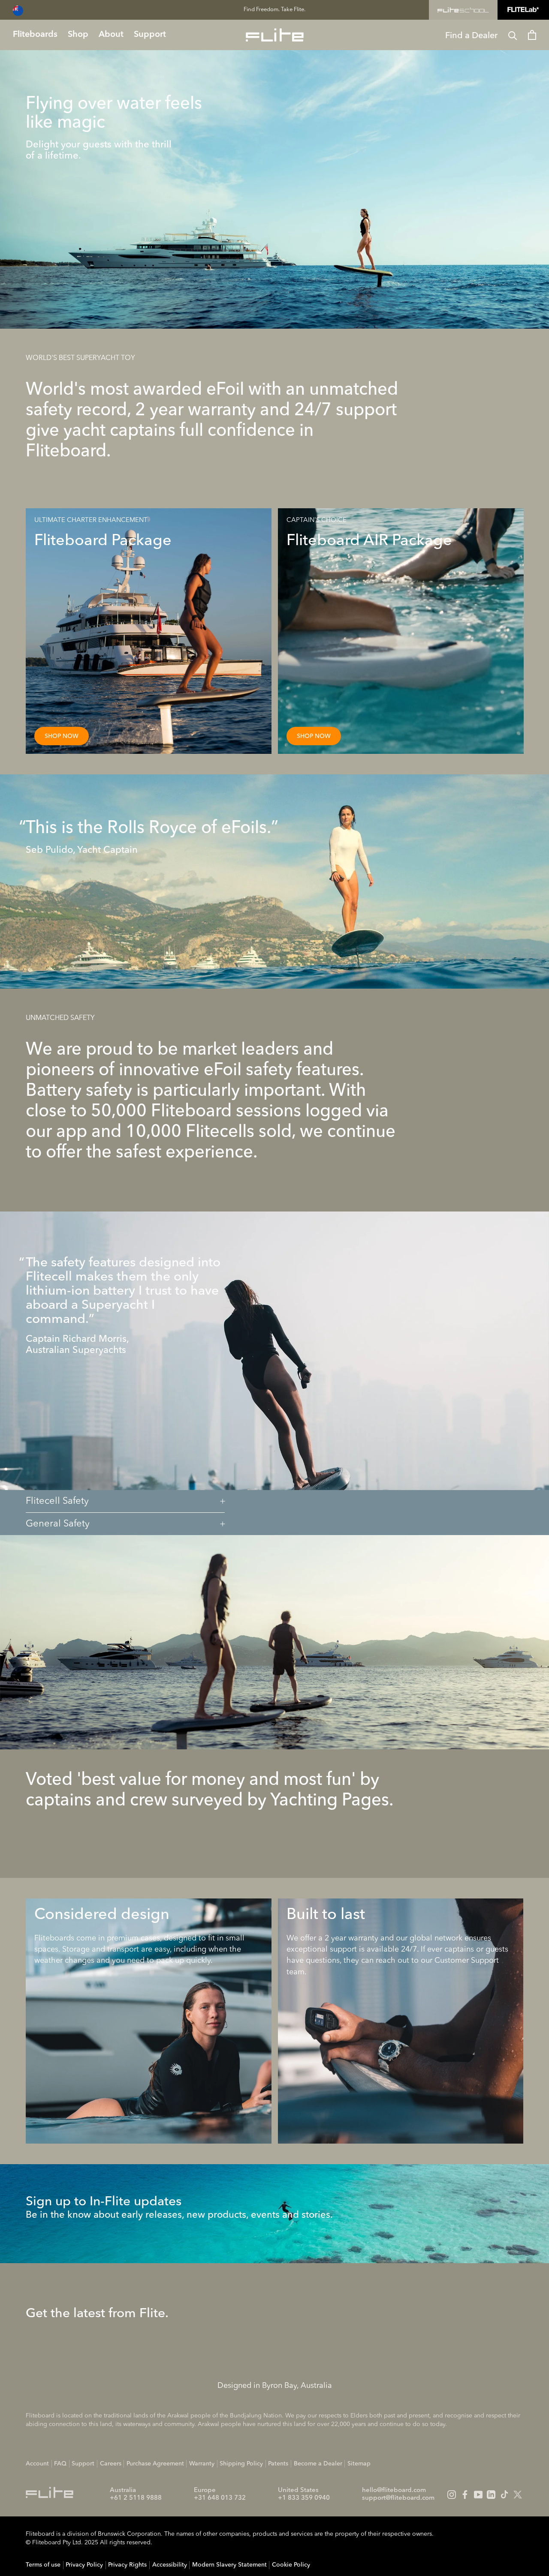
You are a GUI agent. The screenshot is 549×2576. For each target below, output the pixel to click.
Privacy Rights (127, 2565)
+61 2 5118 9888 (136, 2498)
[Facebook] (465, 2495)
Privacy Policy (84, 2565)
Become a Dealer (318, 2464)
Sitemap (359, 2464)
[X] (518, 2495)
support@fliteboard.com (398, 2498)
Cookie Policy (291, 2565)
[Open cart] (532, 35)
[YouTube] (478, 2495)
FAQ (60, 2464)
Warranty (202, 2464)
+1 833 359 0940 (304, 2498)
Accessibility (170, 2565)
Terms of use (43, 2565)
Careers (111, 2464)
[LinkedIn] (491, 2495)
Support (83, 2464)
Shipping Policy (241, 2464)
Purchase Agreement (155, 2464)
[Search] (513, 35)
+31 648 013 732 (220, 2498)
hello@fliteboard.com (394, 2491)
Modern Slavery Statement (229, 2565)
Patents (278, 2464)
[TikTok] (504, 2495)
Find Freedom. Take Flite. (274, 10)
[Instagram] (452, 2495)
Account (37, 2464)
